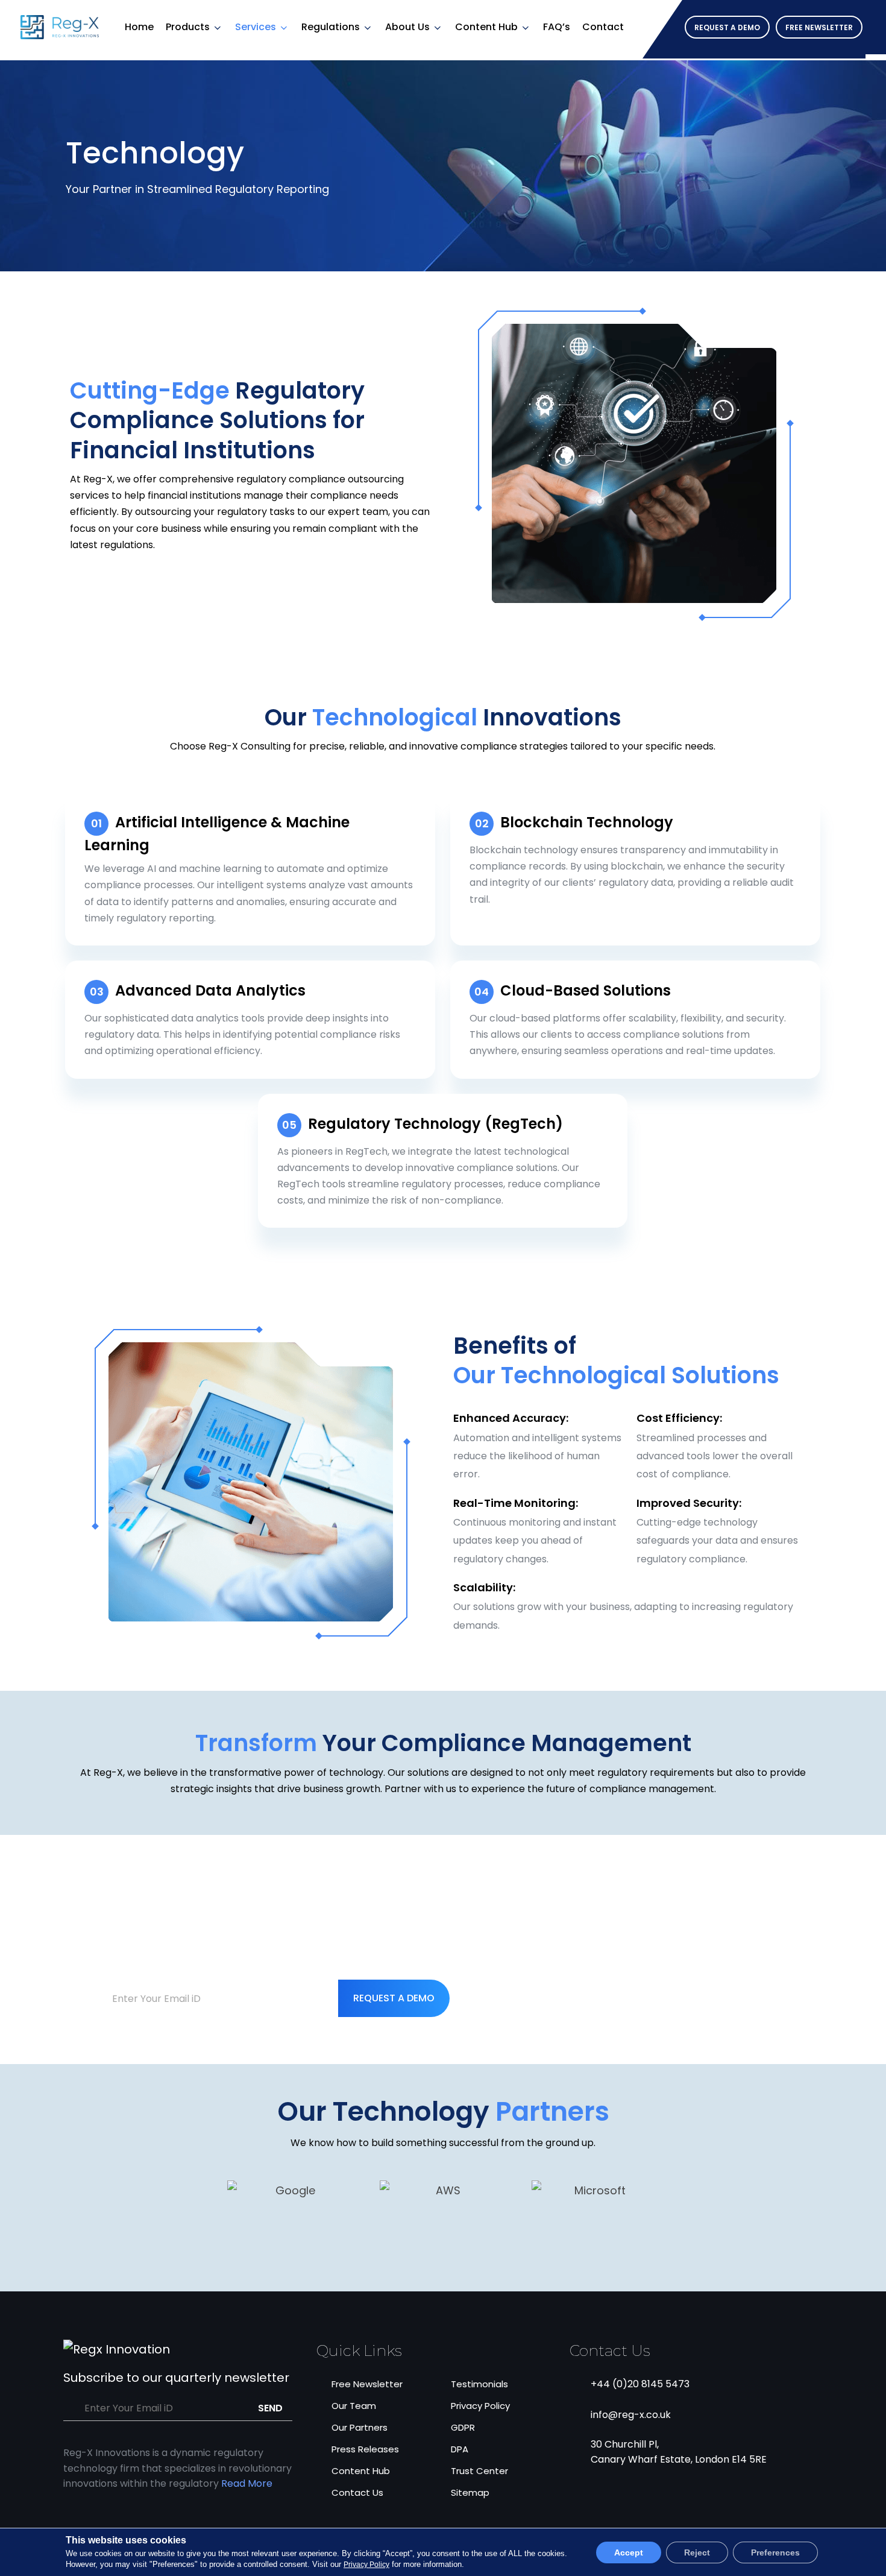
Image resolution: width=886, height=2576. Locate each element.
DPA (460, 2449)
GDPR (463, 2427)
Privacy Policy (480, 2406)
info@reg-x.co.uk (631, 2415)
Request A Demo (394, 1998)
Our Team (354, 2406)
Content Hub (486, 27)
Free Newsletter (367, 2384)
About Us (407, 27)
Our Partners (360, 2427)
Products (188, 27)
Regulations (331, 27)
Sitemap (470, 2492)
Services (256, 27)
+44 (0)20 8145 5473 (640, 2384)
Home (139, 27)
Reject (697, 2552)
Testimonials (479, 2384)
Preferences (775, 2552)
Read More (247, 2483)
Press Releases (365, 2449)
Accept (629, 2552)
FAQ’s (557, 27)
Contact (603, 27)
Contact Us (357, 2492)
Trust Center (479, 2471)
